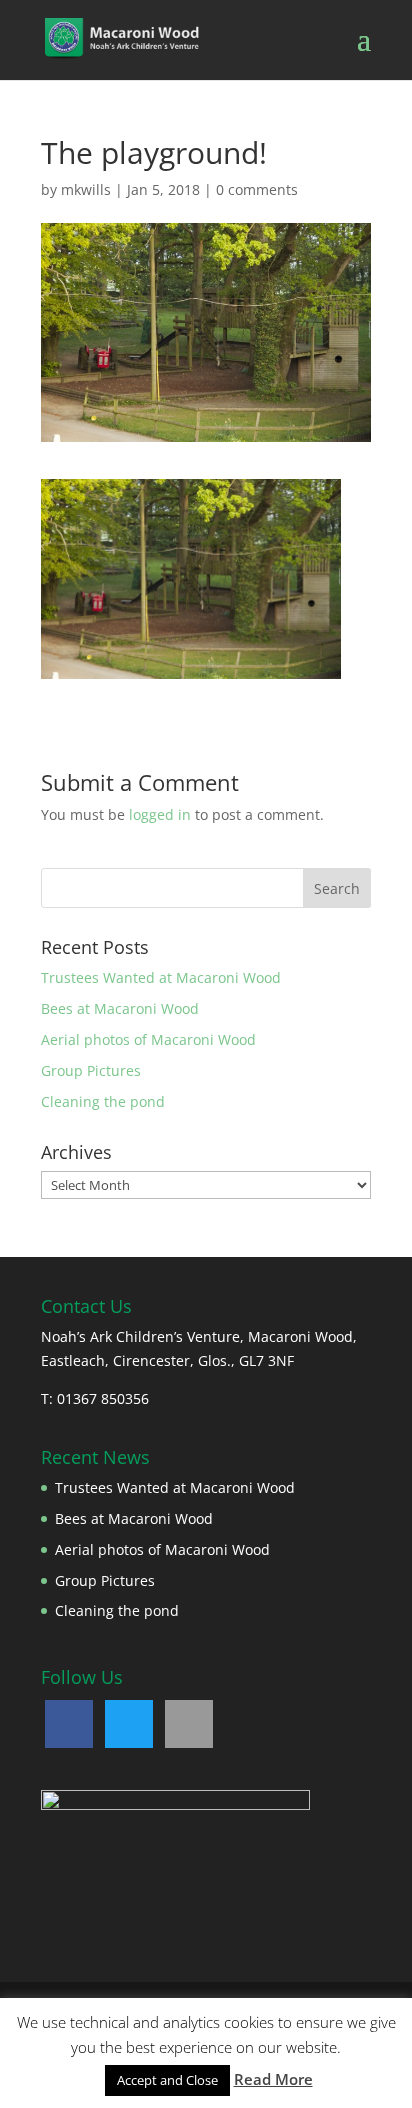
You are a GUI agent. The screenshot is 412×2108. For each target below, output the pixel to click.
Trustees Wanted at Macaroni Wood (161, 977)
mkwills (86, 189)
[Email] (189, 1724)
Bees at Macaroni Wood (120, 1008)
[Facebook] (69, 1724)
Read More (273, 2079)
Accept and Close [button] (167, 2080)
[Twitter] (129, 1724)
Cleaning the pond (103, 1101)
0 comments (257, 189)
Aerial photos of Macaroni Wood (148, 1039)
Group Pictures (91, 1070)
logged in (160, 814)
